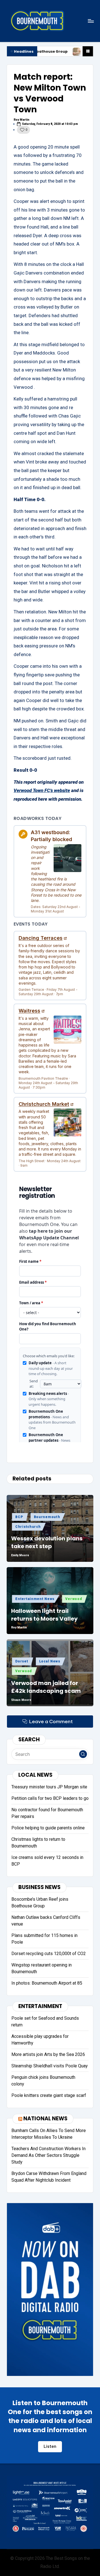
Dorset (22, 1661)
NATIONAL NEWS (45, 2119)
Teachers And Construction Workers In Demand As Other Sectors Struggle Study (48, 2155)
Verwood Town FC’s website (42, 790)
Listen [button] (50, 2446)
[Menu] (91, 21)
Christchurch (28, 1527)
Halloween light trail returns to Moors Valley (44, 1615)
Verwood (74, 1599)
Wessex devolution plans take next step (47, 1542)
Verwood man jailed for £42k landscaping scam (46, 1687)
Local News (50, 1661)
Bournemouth (47, 1517)
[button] (83, 1754)
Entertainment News (35, 1599)
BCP (19, 1517)
